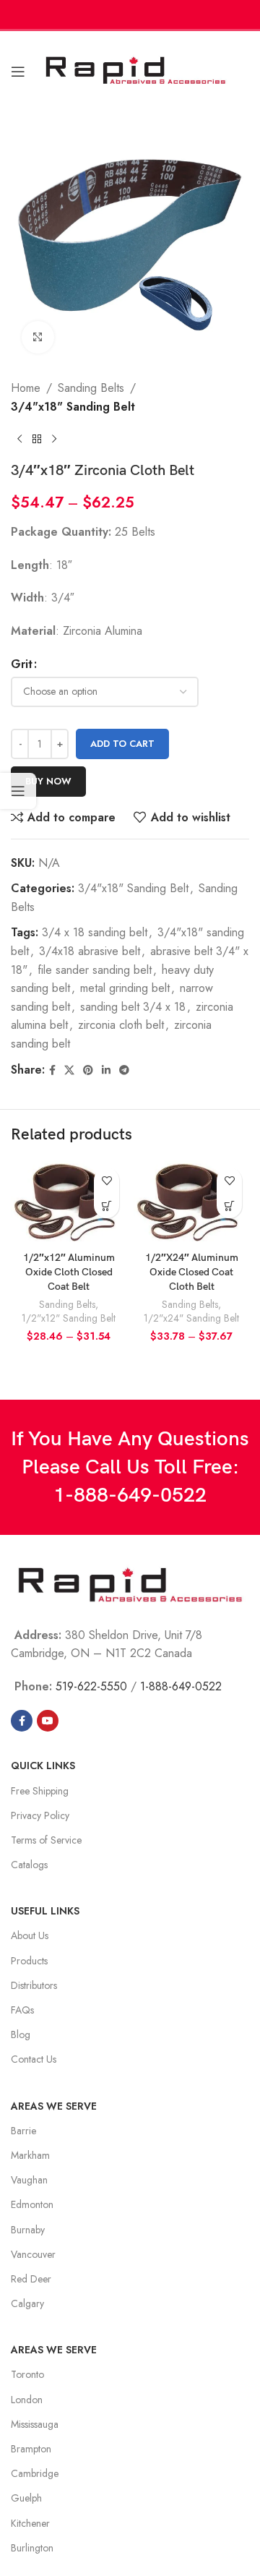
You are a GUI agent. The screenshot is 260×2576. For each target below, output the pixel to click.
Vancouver (33, 2254)
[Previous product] (19, 439)
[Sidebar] (18, 791)
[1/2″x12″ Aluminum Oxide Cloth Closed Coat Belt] (69, 1203)
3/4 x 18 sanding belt (95, 932)
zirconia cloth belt (121, 1025)
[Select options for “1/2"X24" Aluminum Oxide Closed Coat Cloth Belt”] (229, 1206)
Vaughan (29, 2180)
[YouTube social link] (48, 1721)
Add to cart (122, 744)
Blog (21, 2034)
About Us (30, 1935)
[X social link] (69, 1070)
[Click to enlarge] (38, 337)
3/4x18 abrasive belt (90, 951)
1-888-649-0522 (130, 1495)
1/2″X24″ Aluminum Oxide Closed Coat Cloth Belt (192, 1272)
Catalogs (29, 1865)
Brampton (31, 2449)
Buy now (48, 781)
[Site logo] (135, 70)
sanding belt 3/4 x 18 (133, 1007)
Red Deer (31, 2279)
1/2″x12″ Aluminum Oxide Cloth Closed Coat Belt (69, 1272)
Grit (22, 664)
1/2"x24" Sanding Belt (191, 1318)
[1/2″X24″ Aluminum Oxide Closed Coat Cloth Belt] (191, 1203)
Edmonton (32, 2204)
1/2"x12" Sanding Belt (69, 1318)
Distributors (34, 1985)
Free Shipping (40, 1791)
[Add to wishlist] (107, 1180)
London (27, 2400)
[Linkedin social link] (106, 1070)
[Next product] (54, 439)
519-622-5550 (91, 1686)
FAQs (22, 2010)
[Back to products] (37, 439)
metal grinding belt (125, 988)
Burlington (32, 2548)
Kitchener (30, 2523)
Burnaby (28, 2230)
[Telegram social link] (124, 1070)
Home (26, 388)
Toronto (27, 2374)
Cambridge (35, 2473)
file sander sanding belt (95, 970)
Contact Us (34, 2059)
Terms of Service (46, 1840)
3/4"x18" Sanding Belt (73, 407)
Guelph (26, 2498)
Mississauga (35, 2424)
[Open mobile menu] (18, 72)
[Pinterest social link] (88, 1070)
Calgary (27, 2303)
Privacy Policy (40, 1815)
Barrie (23, 2131)
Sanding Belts (91, 388)
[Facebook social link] (52, 1070)
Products (29, 1961)
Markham (30, 2155)
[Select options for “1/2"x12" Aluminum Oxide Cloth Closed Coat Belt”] (107, 1206)
